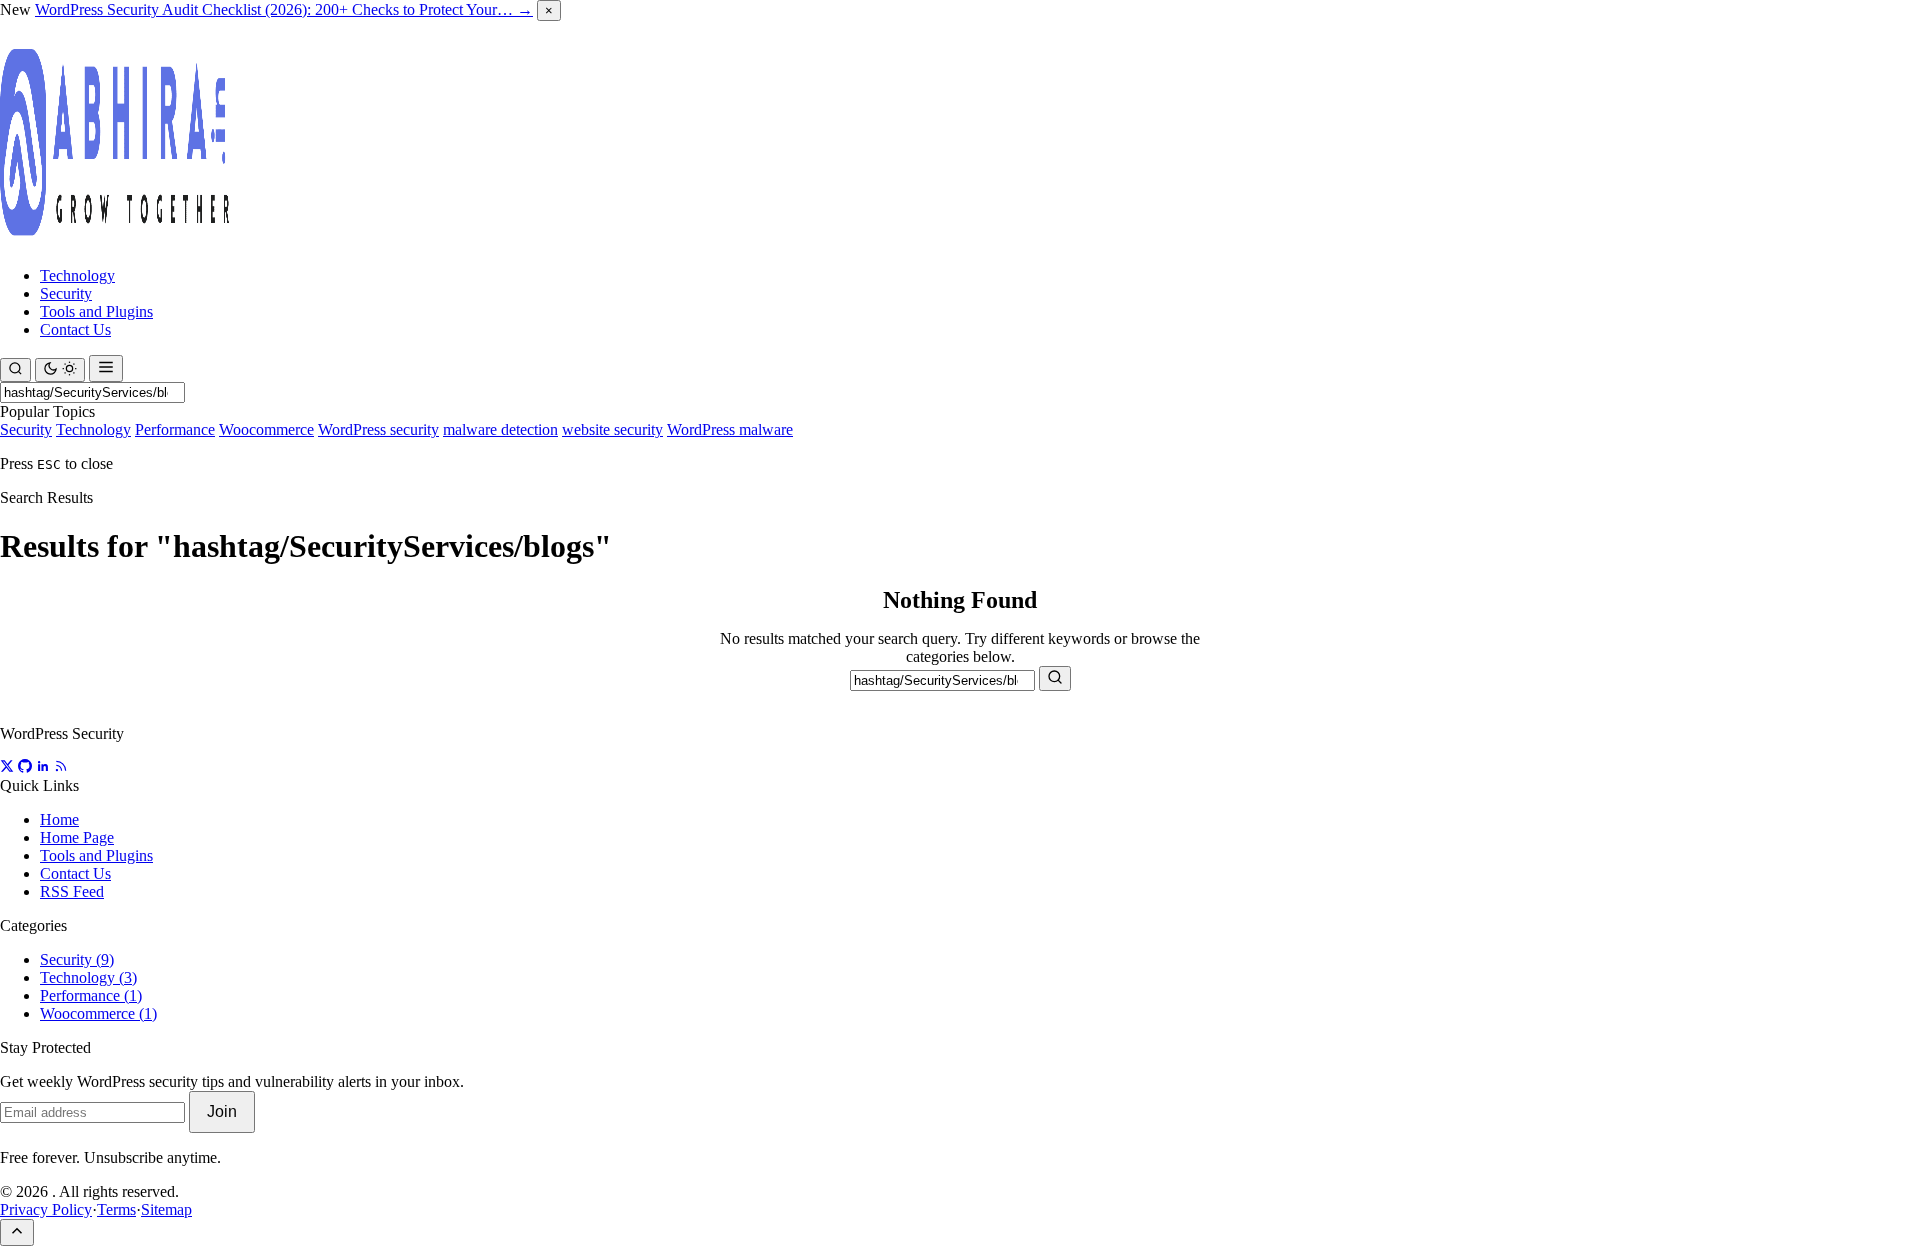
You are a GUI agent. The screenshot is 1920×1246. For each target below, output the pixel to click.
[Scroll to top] (17, 1232)
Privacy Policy (46, 1209)
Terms (116, 1209)
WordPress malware (730, 429)
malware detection (500, 429)
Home (59, 819)
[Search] (15, 370)
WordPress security (378, 429)
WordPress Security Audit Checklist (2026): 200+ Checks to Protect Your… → (284, 9)
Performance (175, 429)
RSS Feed (72, 891)
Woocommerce (266, 429)
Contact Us (75, 329)
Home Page (77, 837)
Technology (77, 275)
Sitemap (166, 1209)
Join (222, 1111)
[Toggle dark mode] (60, 370)
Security (66, 293)
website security (612, 429)
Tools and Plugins (96, 311)
